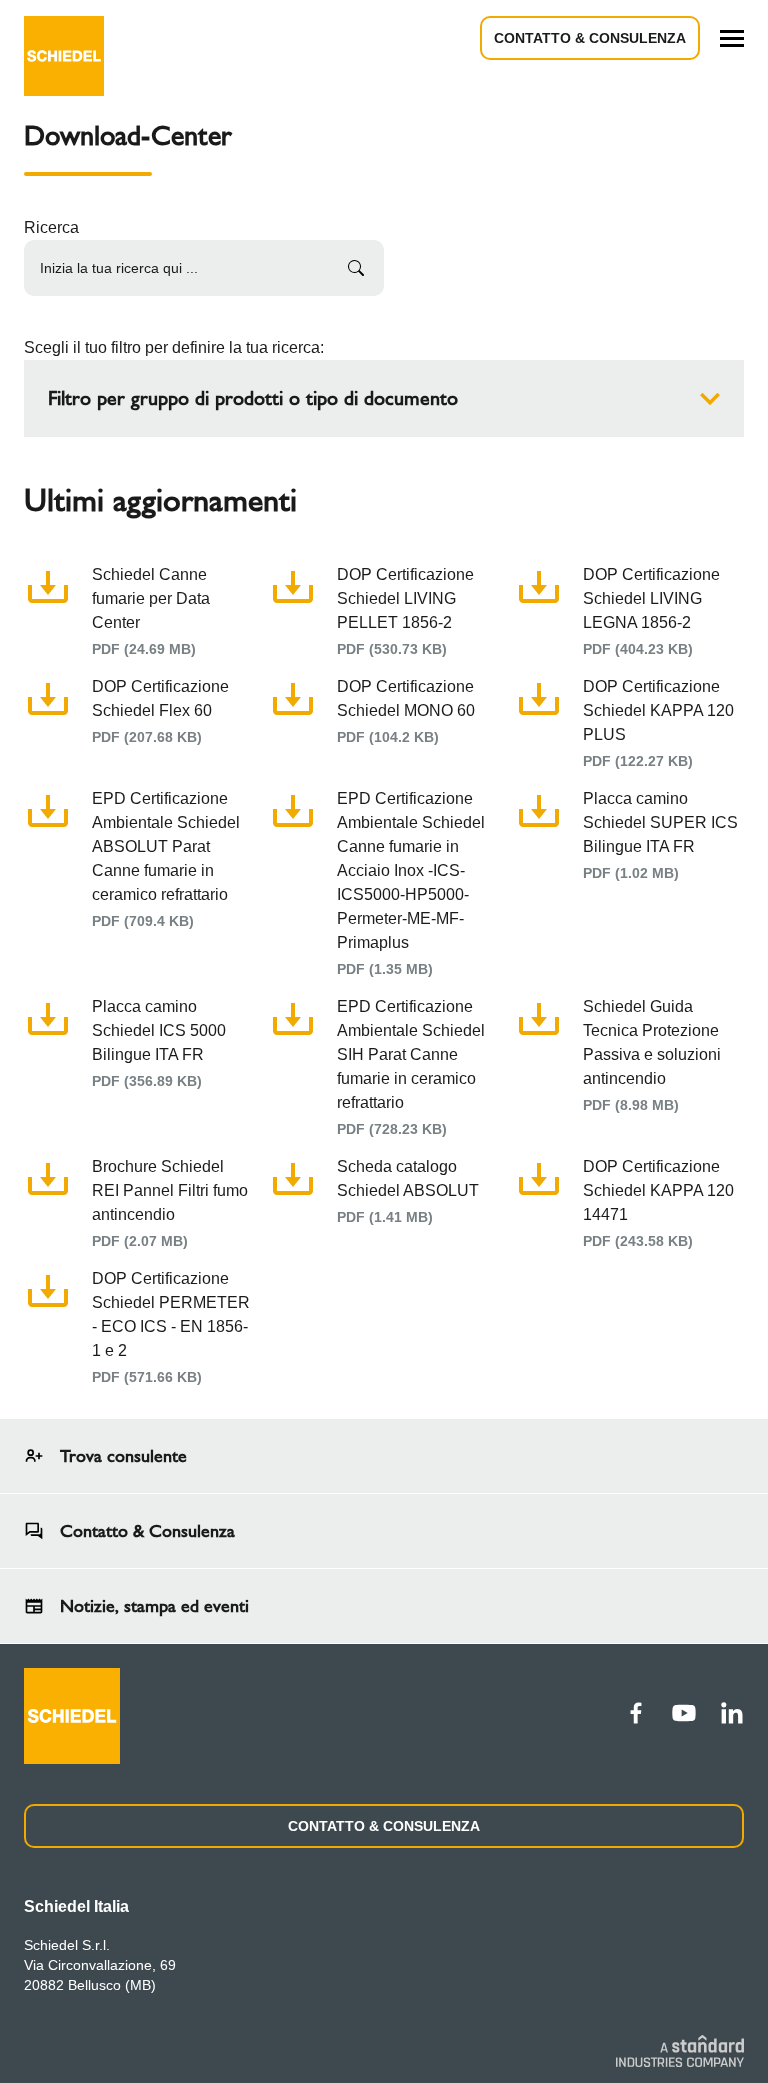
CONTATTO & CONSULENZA (384, 1826)
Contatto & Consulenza (590, 38)
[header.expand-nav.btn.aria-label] (732, 38)
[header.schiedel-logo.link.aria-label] (64, 38)
